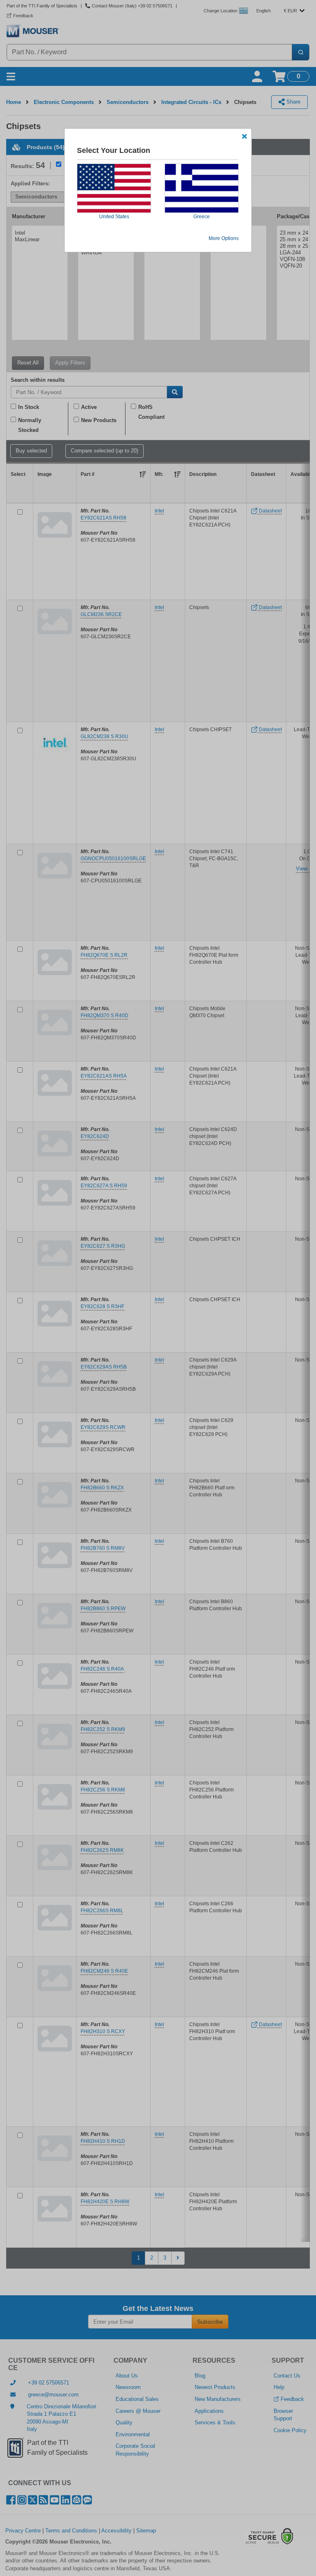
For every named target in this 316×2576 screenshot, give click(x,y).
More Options (224, 238)
